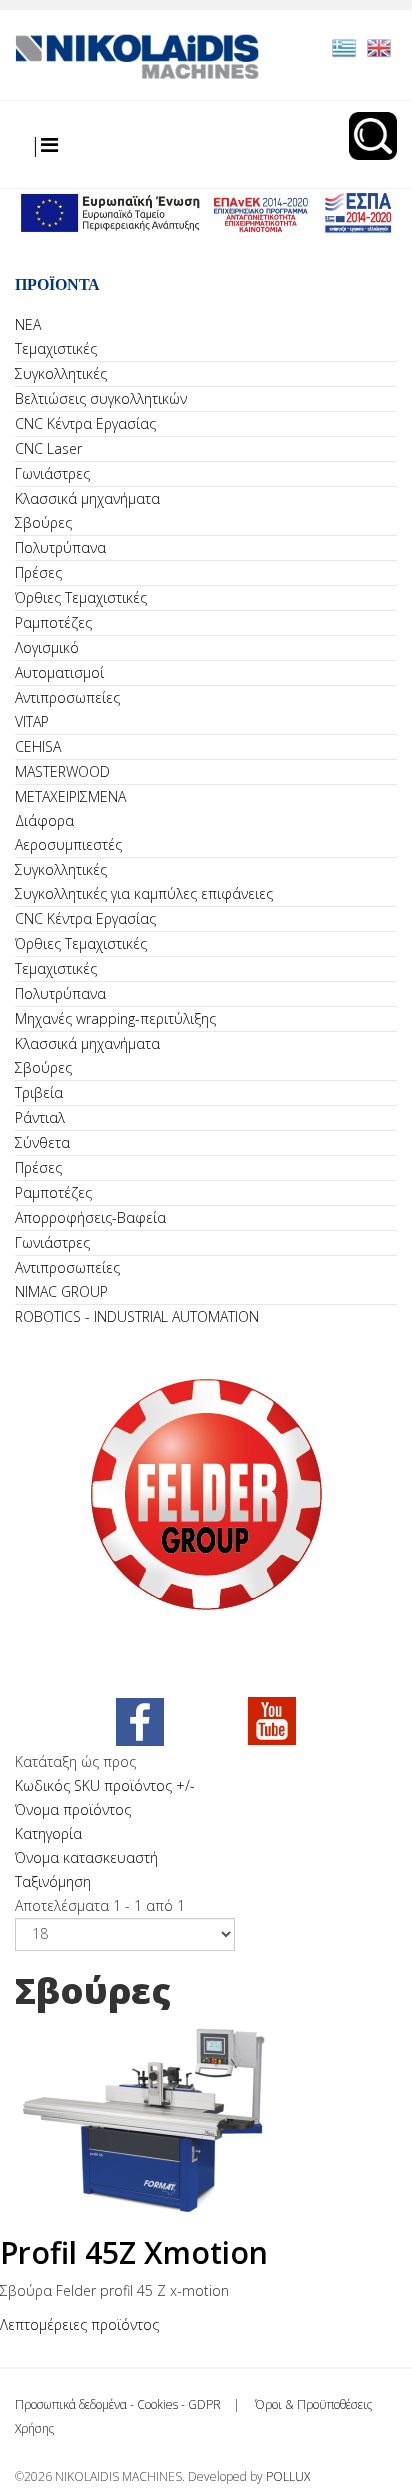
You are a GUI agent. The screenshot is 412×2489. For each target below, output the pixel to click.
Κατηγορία (48, 1833)
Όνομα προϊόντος (73, 1809)
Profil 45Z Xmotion (134, 2252)
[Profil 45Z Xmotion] (206, 2118)
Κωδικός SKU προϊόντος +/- (105, 1785)
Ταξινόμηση (53, 1881)
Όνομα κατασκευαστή (86, 1857)
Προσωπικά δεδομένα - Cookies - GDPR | (133, 2404)
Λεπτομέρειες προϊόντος (79, 2324)
